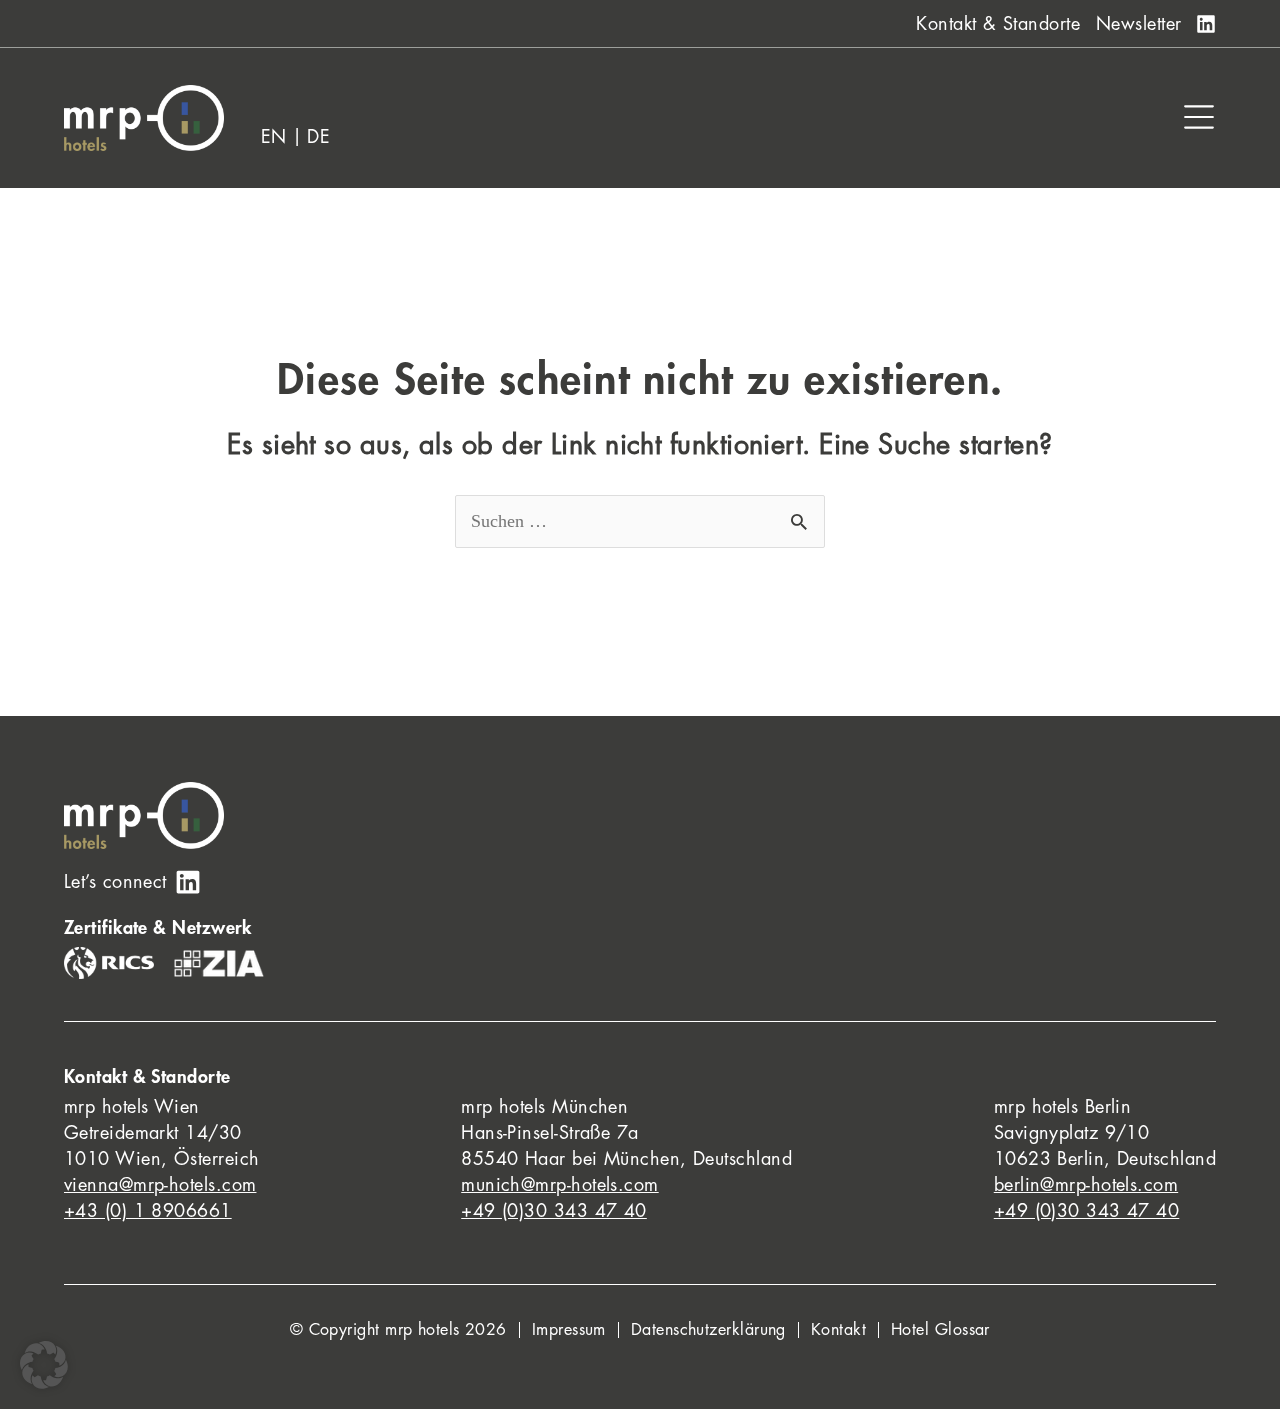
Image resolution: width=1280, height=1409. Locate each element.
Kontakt (838, 1330)
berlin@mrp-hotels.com (1086, 1185)
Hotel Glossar (940, 1330)
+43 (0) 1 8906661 (148, 1211)
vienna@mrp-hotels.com (160, 1185)
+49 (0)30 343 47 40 (554, 1211)
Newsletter (1139, 24)
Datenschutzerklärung (708, 1330)
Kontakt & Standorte (998, 24)
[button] (44, 1365)
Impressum (569, 1330)
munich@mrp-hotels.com (559, 1185)
